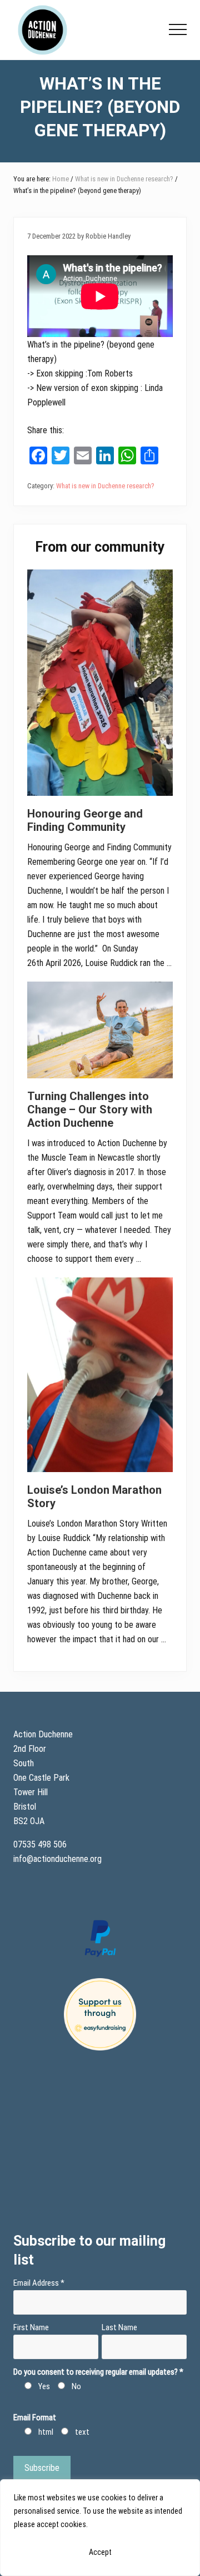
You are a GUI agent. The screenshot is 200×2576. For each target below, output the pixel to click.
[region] (100, 2528)
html (46, 2432)
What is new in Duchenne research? (105, 486)
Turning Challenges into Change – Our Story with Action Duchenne (90, 1109)
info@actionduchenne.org (59, 1859)
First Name (31, 2327)
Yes (44, 2386)
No (76, 2386)
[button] (178, 29)
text (82, 2432)
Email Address (39, 2283)
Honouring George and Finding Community (85, 820)
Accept (100, 2552)
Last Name (119, 2327)
